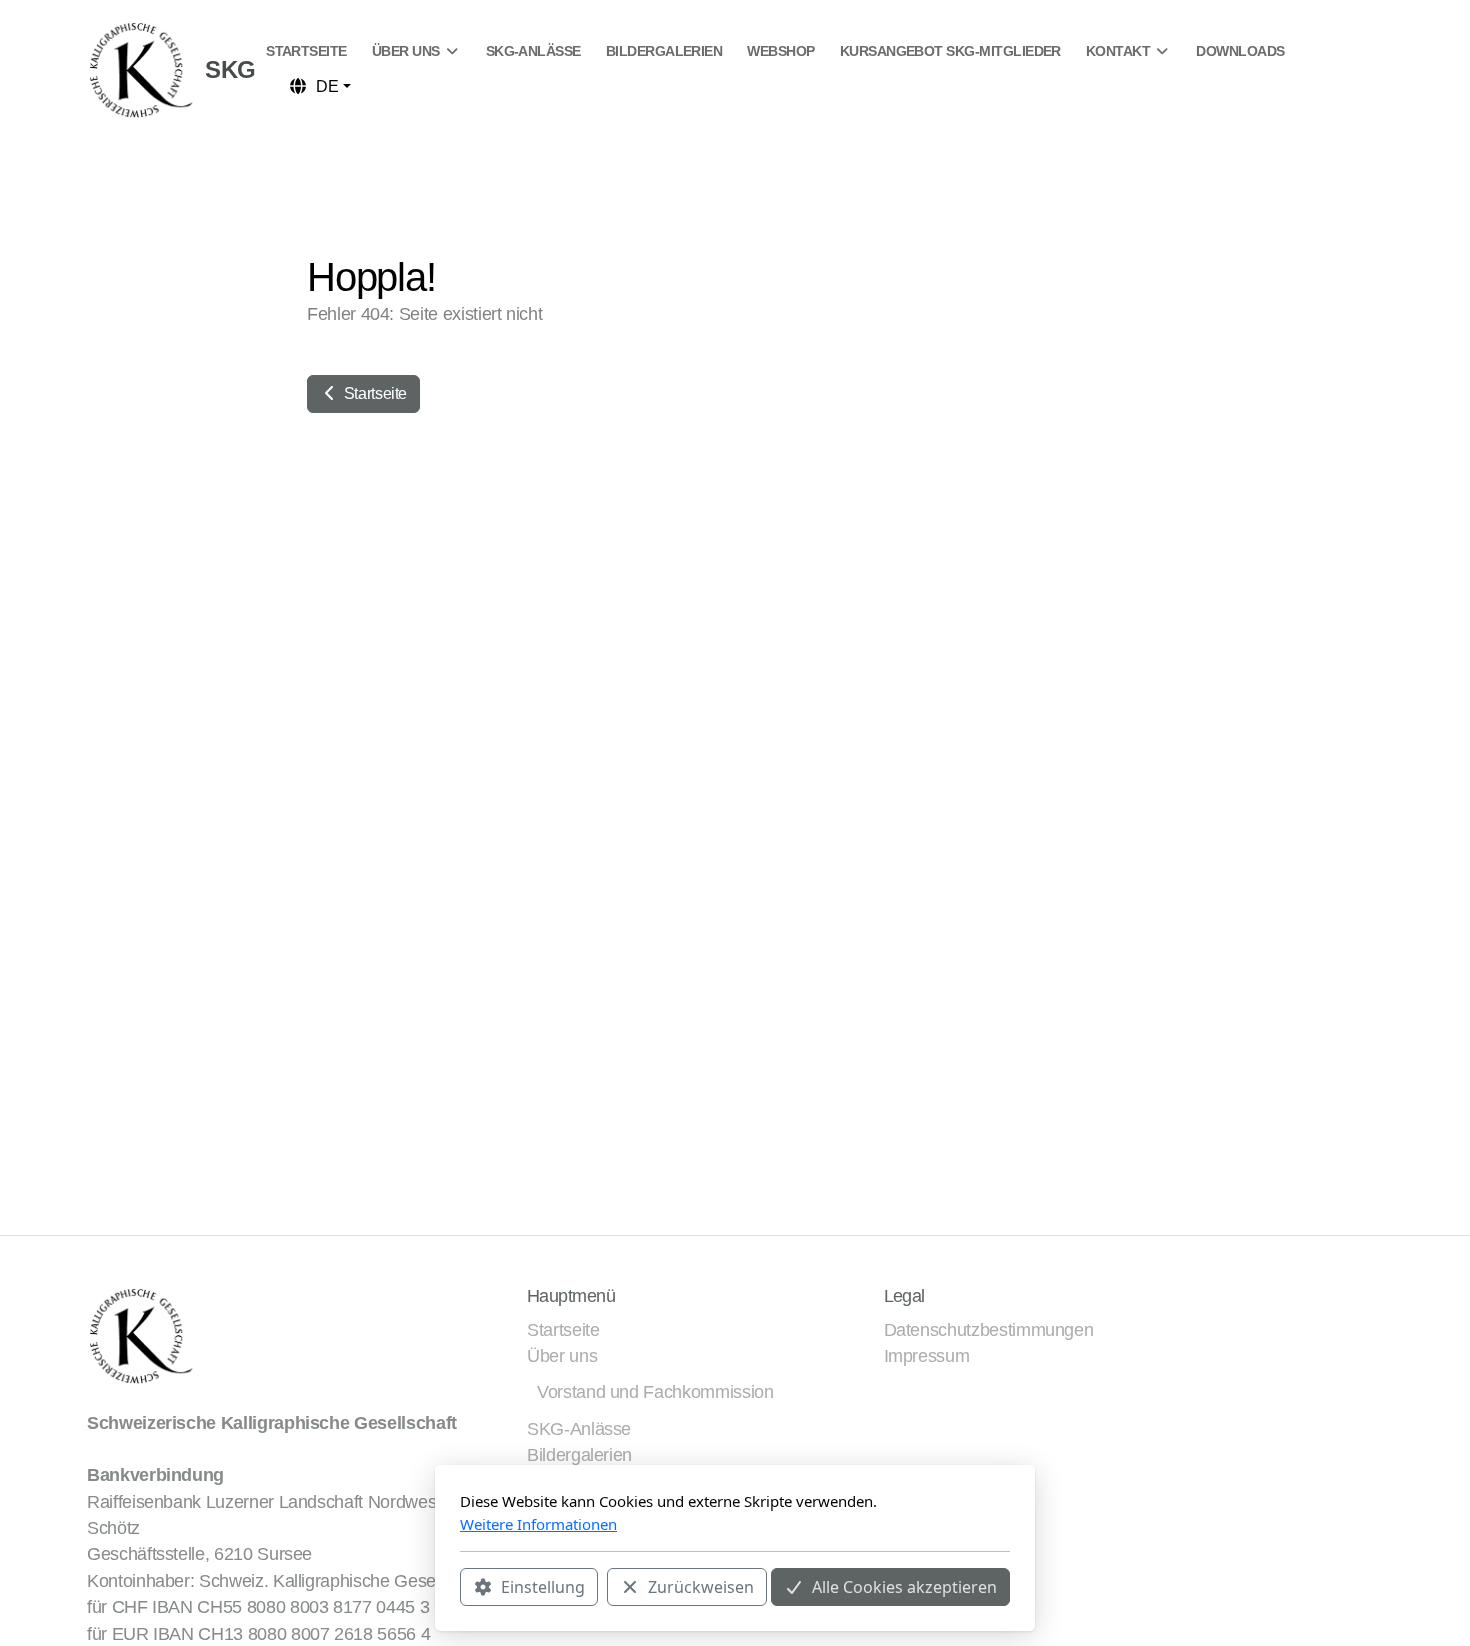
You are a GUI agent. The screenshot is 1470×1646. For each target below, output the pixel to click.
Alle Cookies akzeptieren (904, 1587)
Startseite (373, 393)
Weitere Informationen (538, 1524)
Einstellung (543, 1587)
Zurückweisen (701, 1587)
